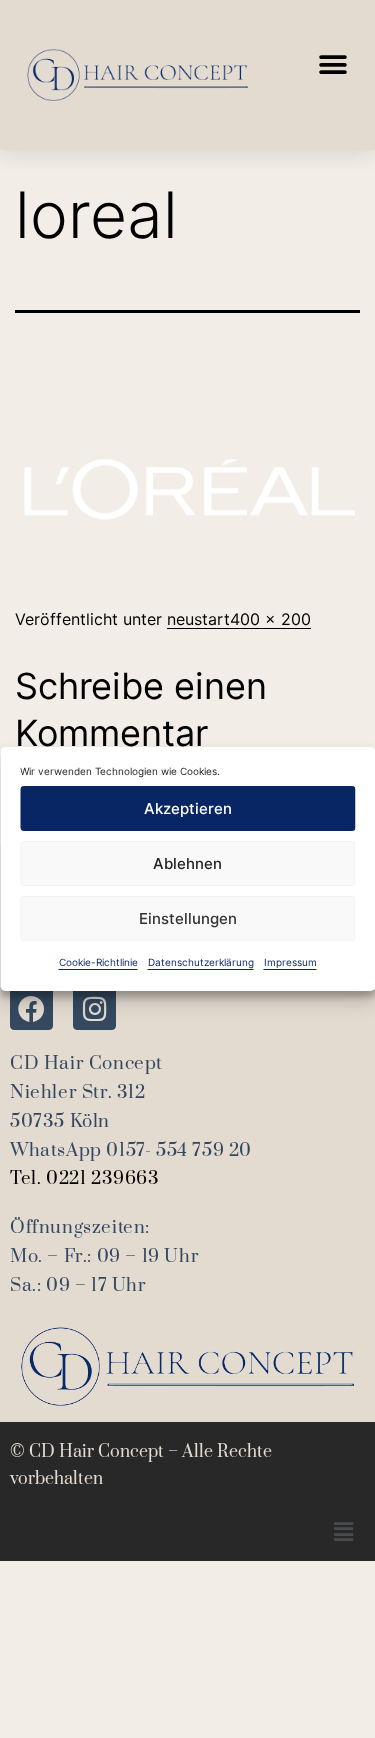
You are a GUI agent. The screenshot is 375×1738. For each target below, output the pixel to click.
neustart (198, 619)
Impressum (290, 962)
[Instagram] (94, 1008)
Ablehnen (187, 863)
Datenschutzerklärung (201, 962)
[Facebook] (31, 1008)
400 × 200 (270, 619)
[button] (332, 65)
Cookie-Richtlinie (98, 962)
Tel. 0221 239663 (85, 1178)
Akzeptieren (188, 808)
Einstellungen (188, 918)
